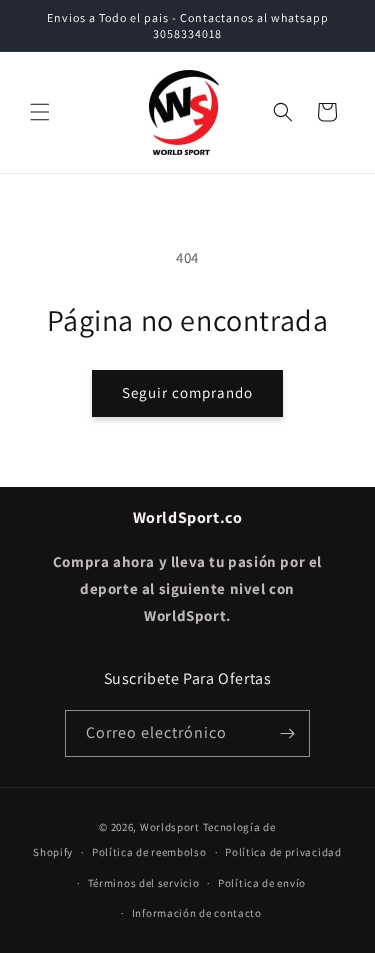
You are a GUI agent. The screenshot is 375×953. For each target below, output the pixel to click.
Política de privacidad (283, 852)
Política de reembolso (149, 852)
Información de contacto (197, 913)
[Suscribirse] (287, 733)
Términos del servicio (144, 883)
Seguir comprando (187, 392)
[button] (40, 112)
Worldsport (170, 827)
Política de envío (262, 883)
